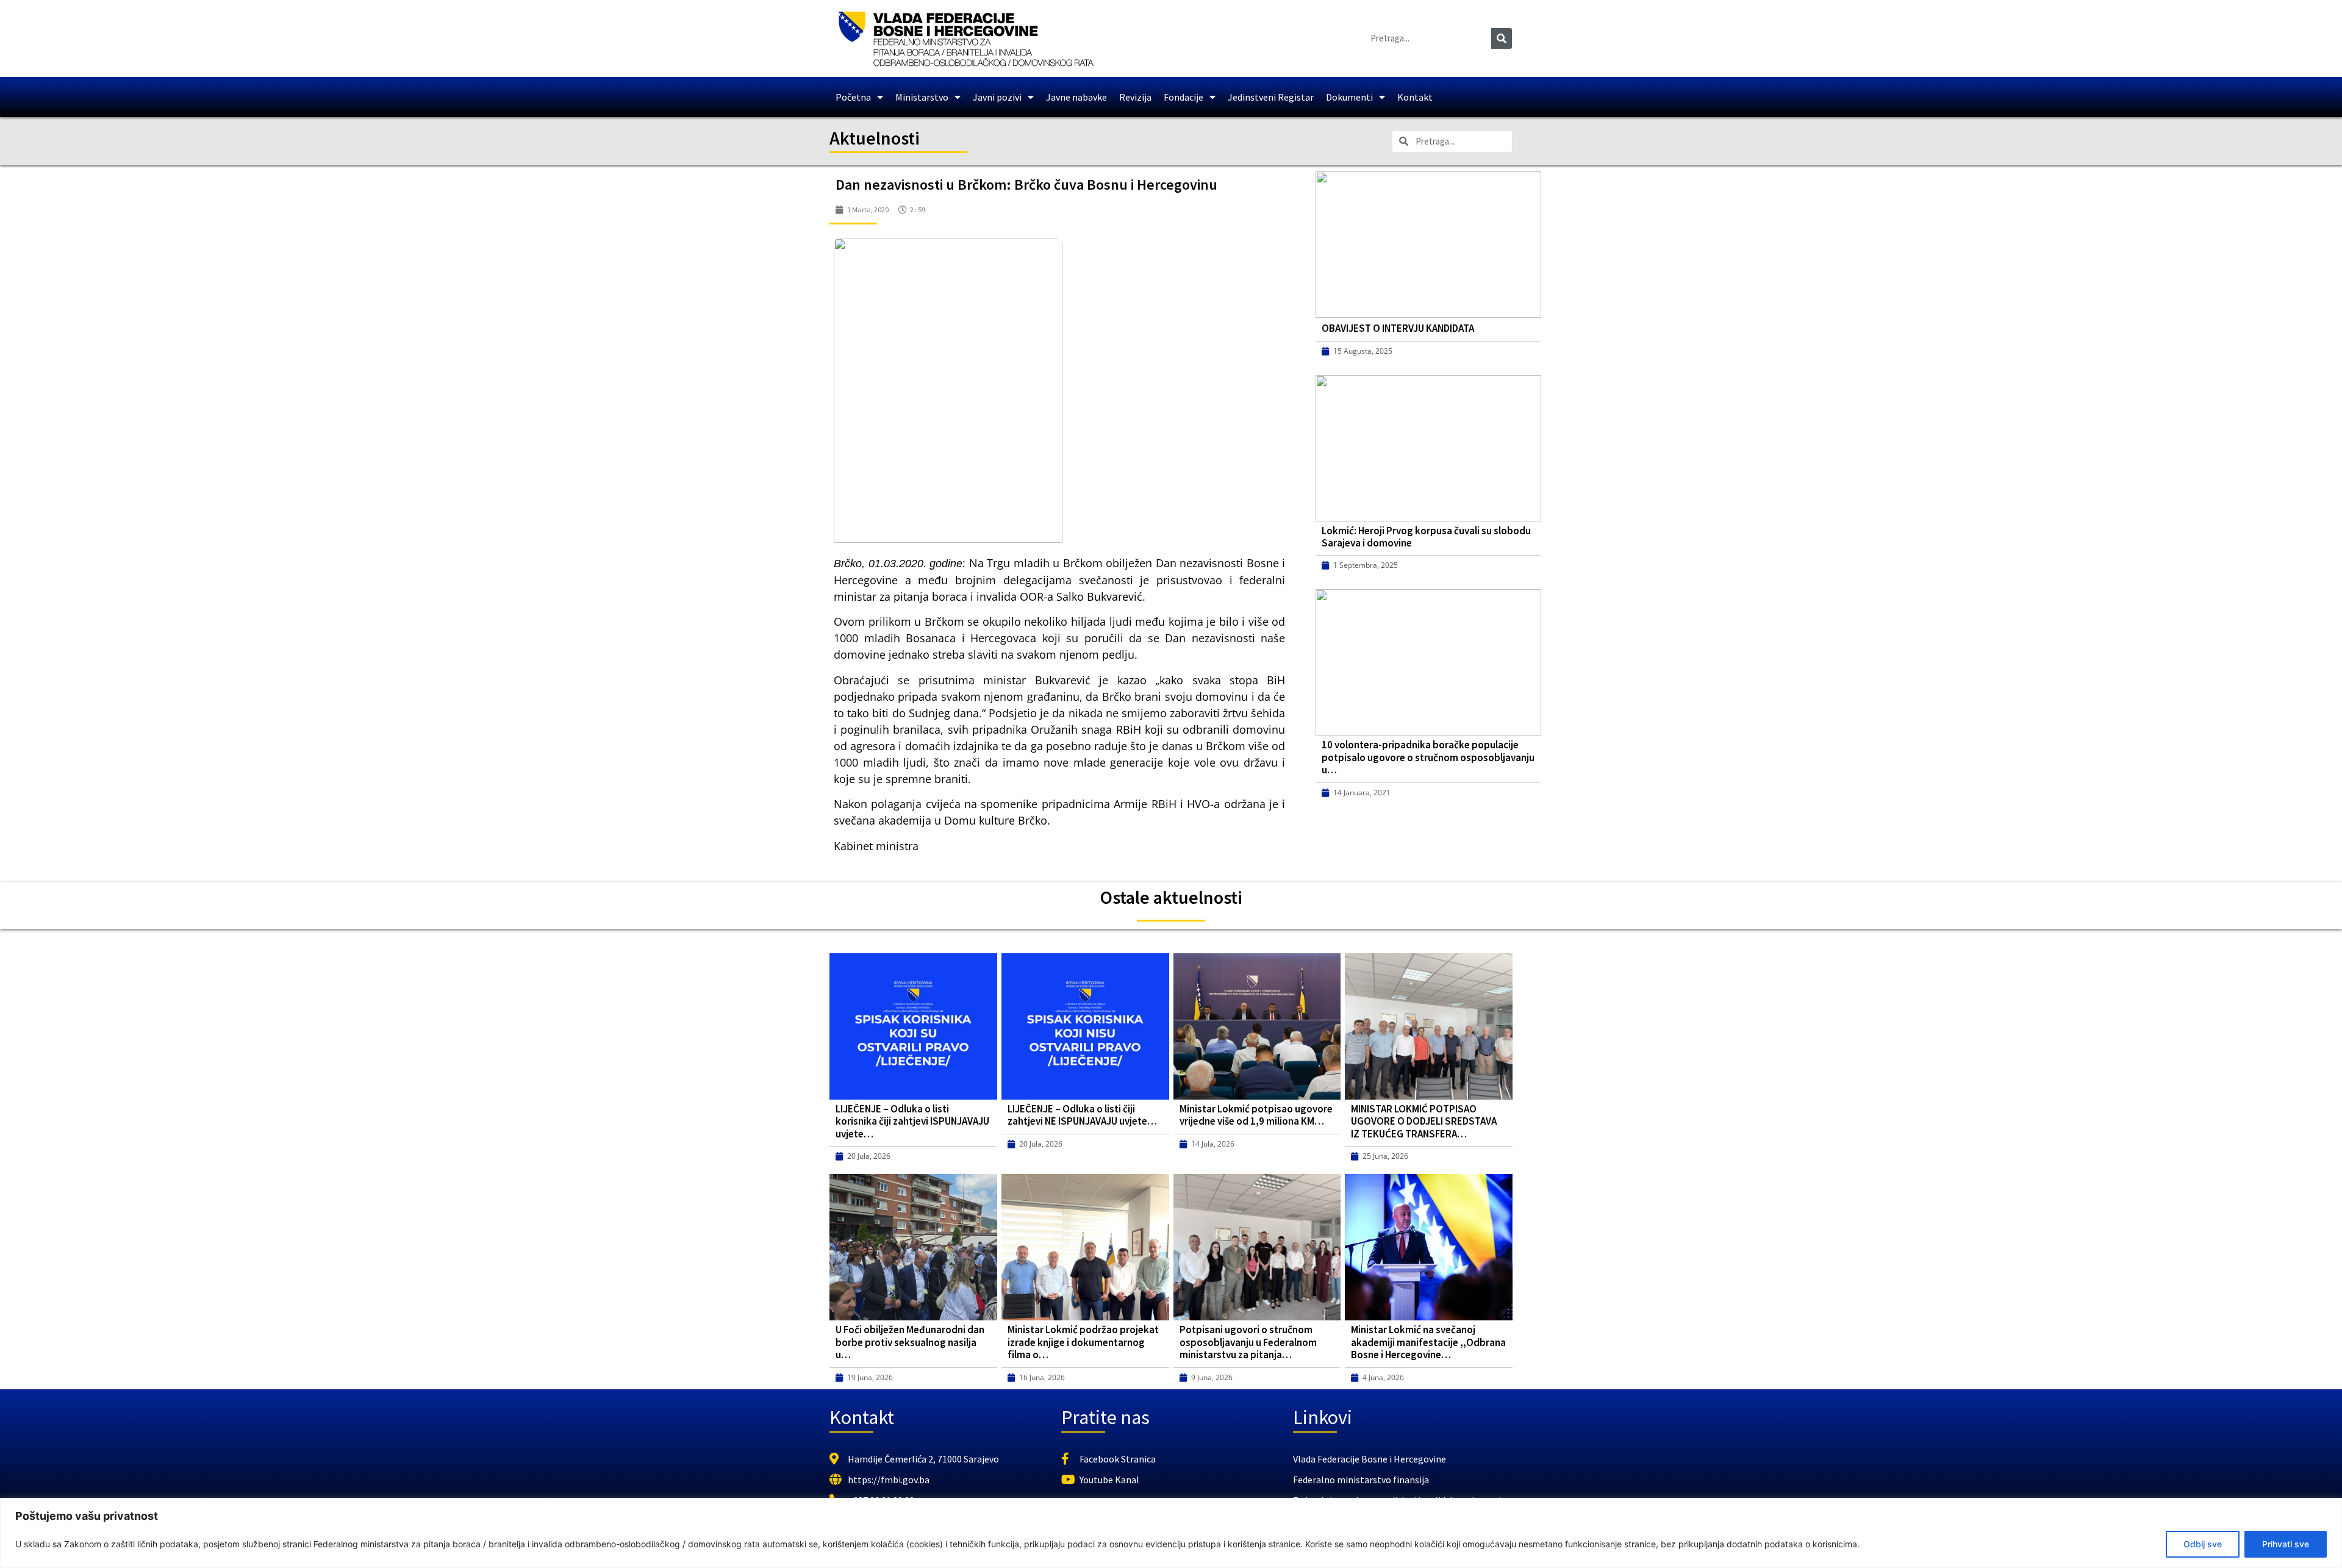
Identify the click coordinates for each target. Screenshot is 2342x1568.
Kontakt (1415, 97)
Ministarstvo (922, 97)
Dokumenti (1349, 97)
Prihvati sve (2286, 1544)
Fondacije (1184, 97)
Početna (853, 97)
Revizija (1135, 97)
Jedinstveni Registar (1271, 97)
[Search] (1502, 38)
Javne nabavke (1076, 97)
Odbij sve (2203, 1544)
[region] (1171, 1533)
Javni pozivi (997, 97)
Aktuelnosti (875, 138)
